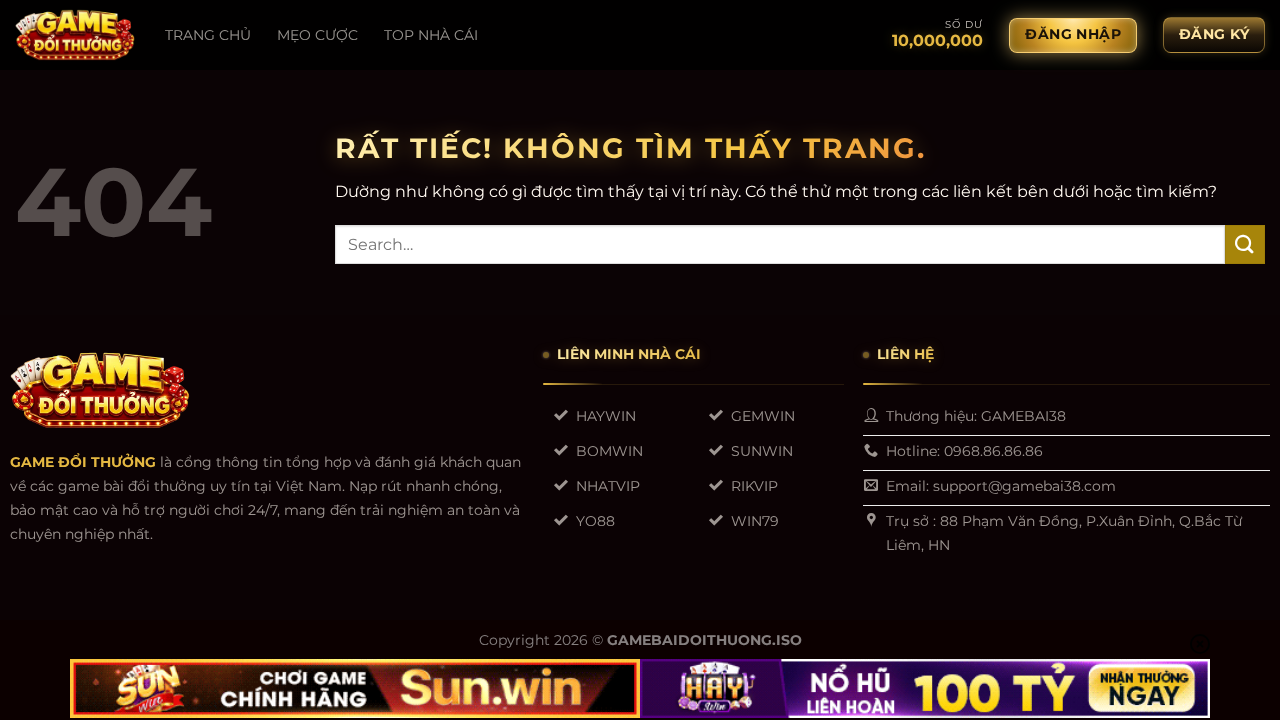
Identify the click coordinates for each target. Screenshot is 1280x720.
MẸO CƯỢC (317, 35)
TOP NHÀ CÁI (431, 35)
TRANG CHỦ (208, 35)
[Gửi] (1245, 244)
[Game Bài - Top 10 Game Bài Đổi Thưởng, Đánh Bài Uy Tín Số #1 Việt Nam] (75, 35)
